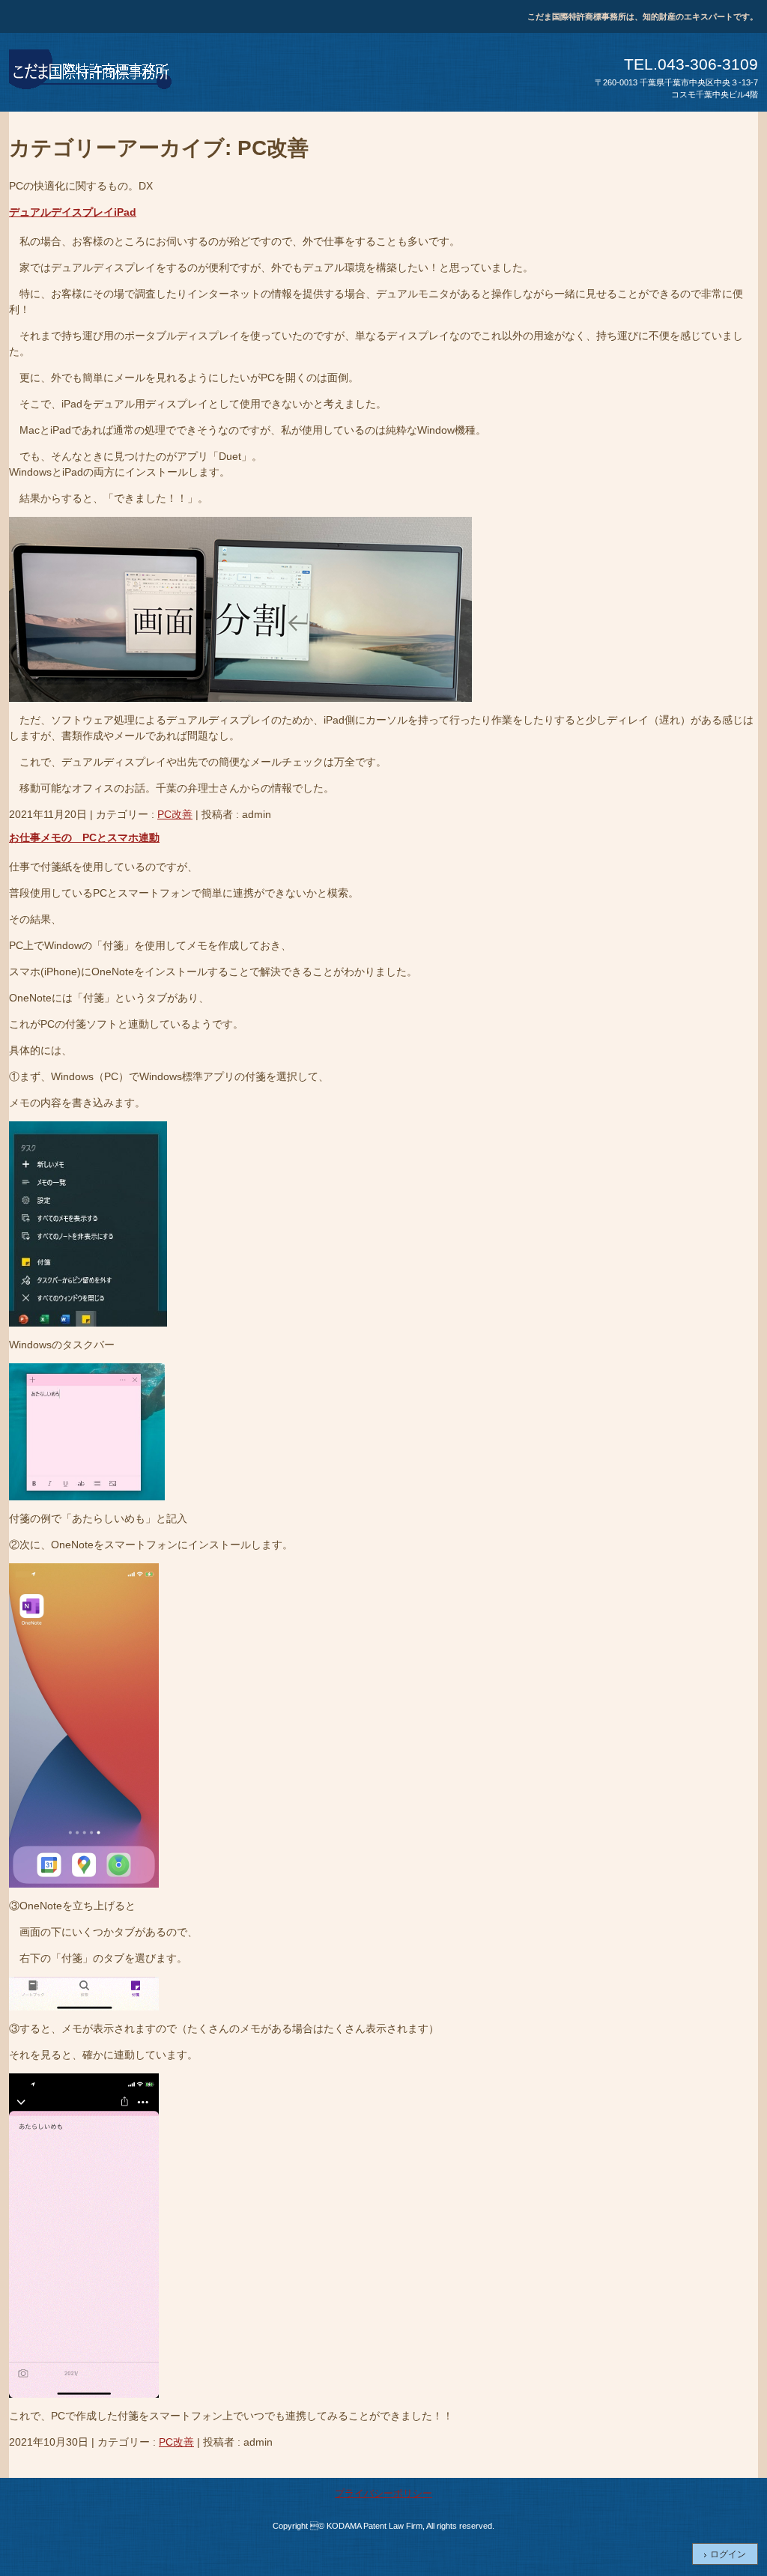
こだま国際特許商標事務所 (91, 72)
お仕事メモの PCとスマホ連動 (84, 837)
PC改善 (175, 814)
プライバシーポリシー (383, 2493)
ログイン (728, 2554)
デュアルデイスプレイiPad (73, 212)
